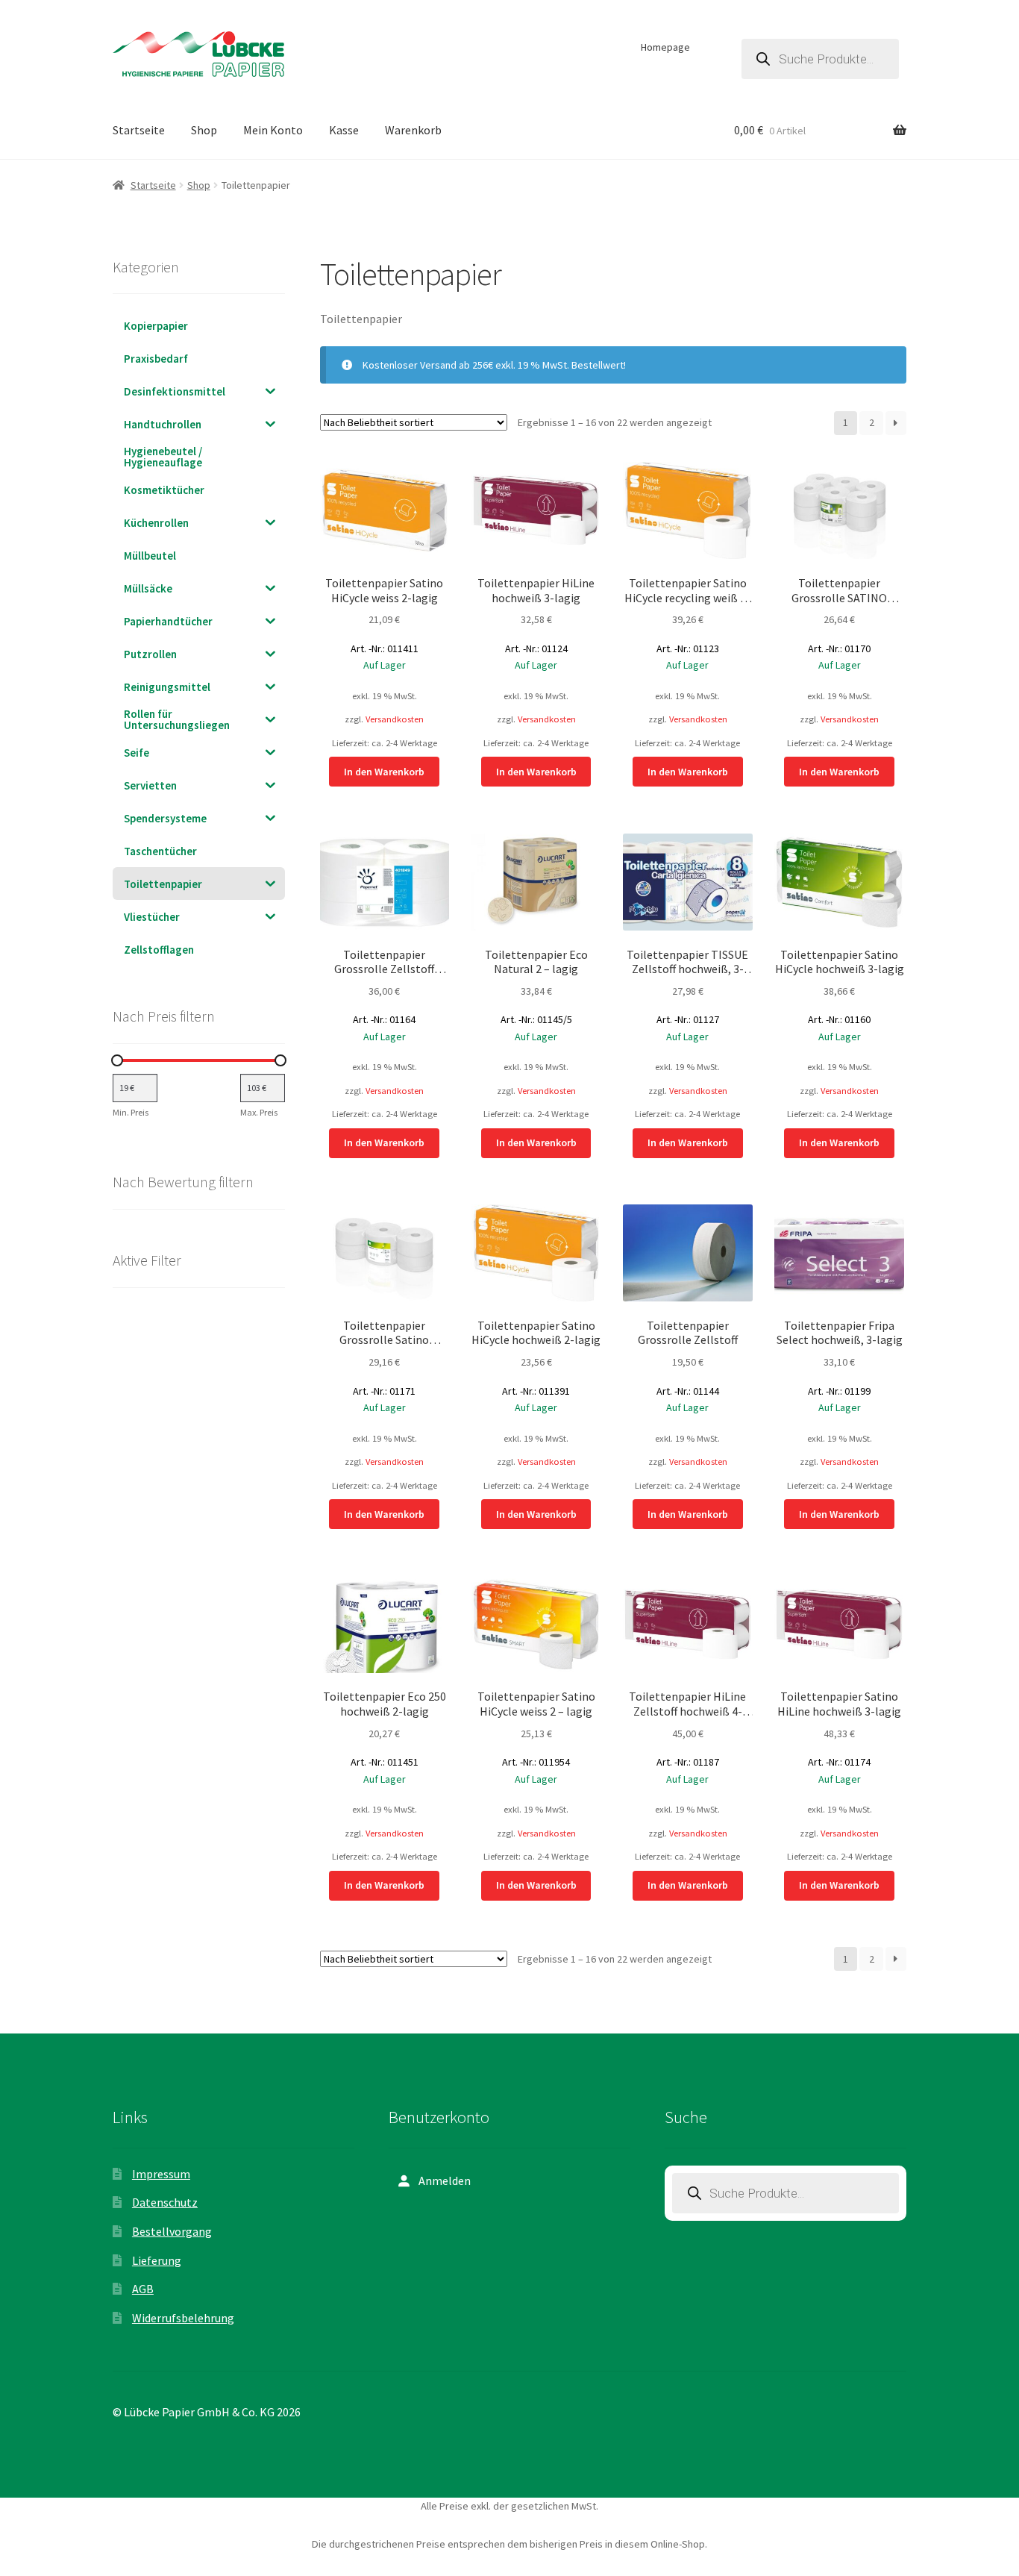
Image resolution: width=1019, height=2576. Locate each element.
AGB (143, 2289)
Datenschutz (165, 2202)
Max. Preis (259, 1112)
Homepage (665, 47)
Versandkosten (395, 719)
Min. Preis (131, 1112)
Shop (204, 130)
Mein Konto (273, 130)
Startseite (139, 130)
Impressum (161, 2174)
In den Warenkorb (384, 772)
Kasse (344, 130)
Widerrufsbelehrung (183, 2318)
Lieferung (157, 2260)
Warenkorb (413, 130)
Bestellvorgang (172, 2231)
